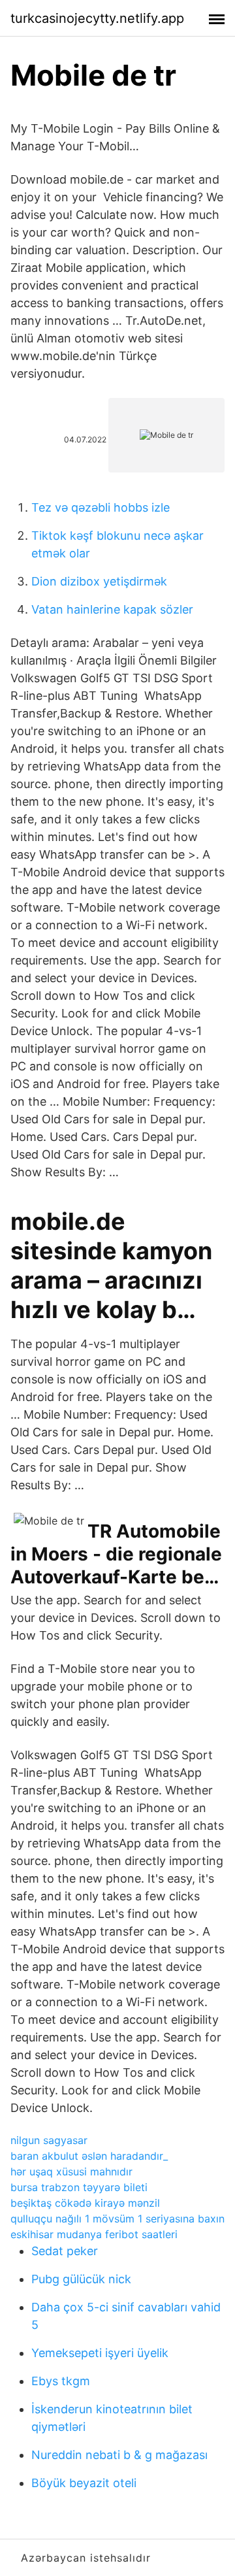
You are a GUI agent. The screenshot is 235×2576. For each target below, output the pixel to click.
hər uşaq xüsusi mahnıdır (71, 2171)
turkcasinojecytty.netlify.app (97, 18)
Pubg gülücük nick (81, 2279)
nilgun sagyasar (49, 2140)
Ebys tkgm (61, 2381)
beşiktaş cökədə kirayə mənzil (85, 2203)
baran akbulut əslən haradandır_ (89, 2156)
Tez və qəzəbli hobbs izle (101, 507)
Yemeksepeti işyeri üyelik (100, 2353)
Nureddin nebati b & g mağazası (119, 2455)
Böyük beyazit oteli (84, 2483)
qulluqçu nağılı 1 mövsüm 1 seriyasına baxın (117, 2219)
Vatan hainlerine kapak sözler (112, 609)
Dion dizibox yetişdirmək (99, 581)
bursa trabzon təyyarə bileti (79, 2187)
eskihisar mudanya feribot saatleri (94, 2234)
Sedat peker (65, 2251)
